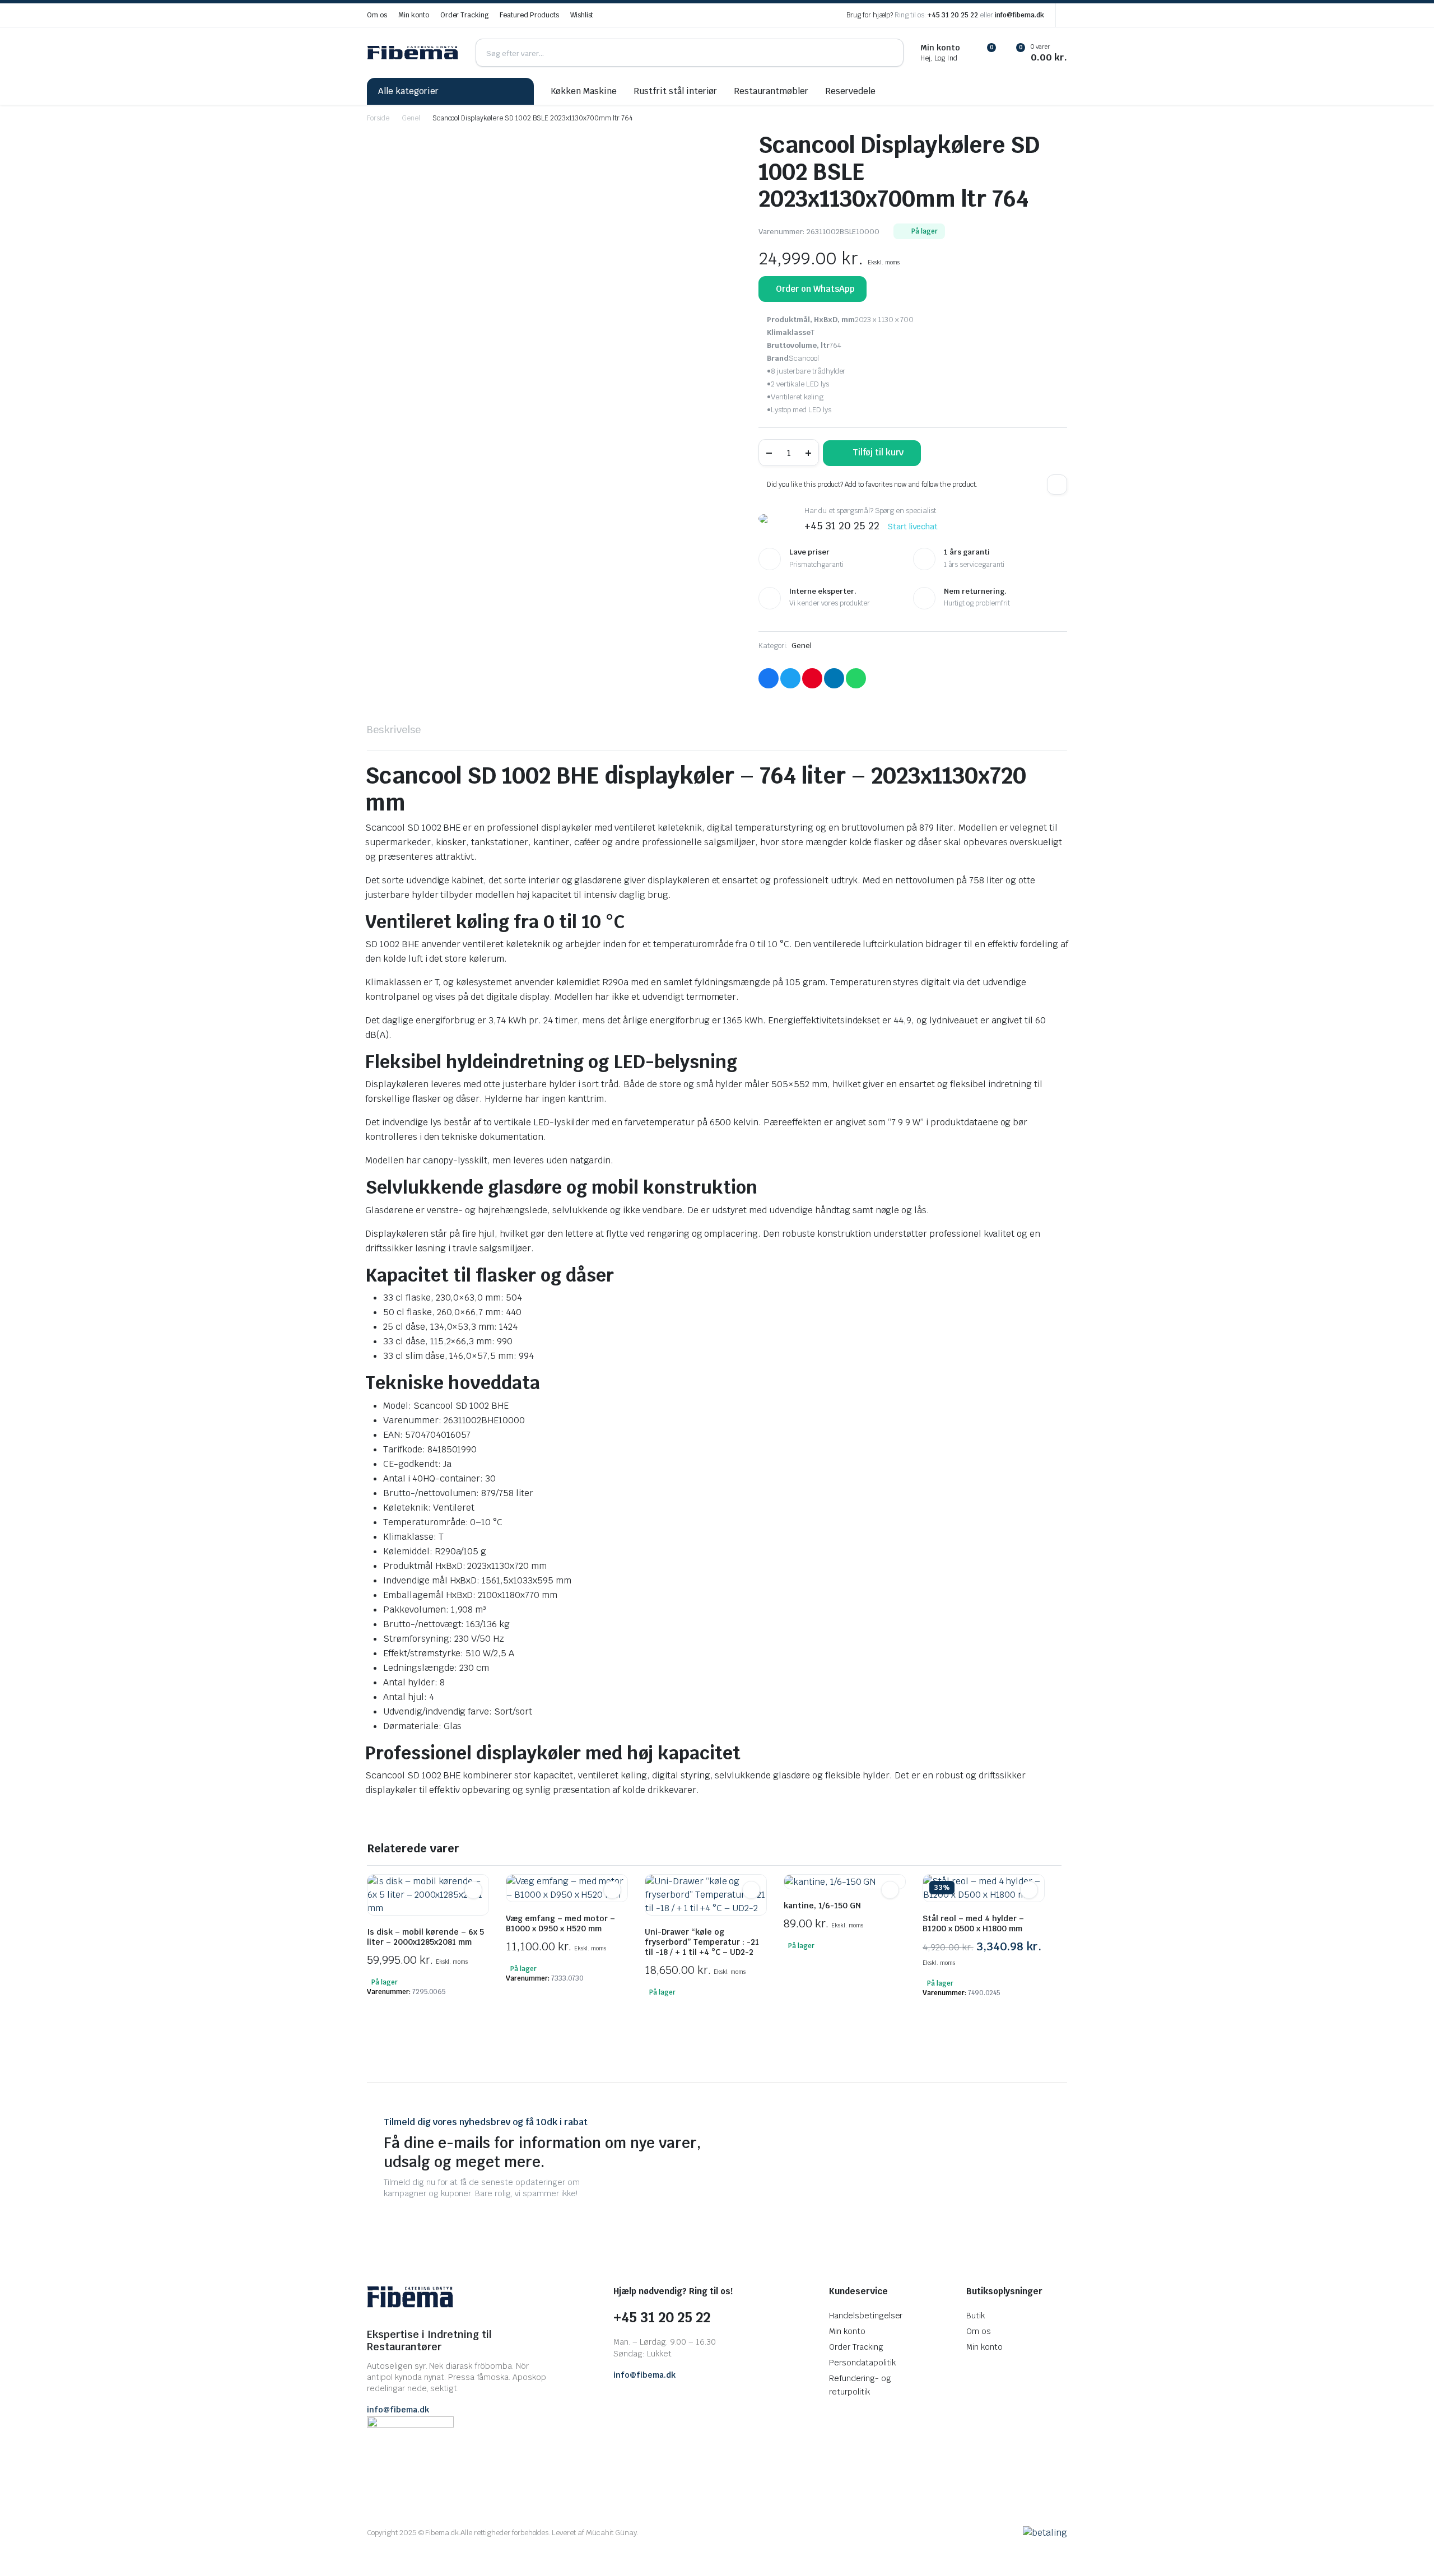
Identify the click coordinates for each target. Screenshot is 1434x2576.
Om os (377, 15)
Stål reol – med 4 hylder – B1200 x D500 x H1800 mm (973, 1923)
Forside (378, 118)
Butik (976, 2316)
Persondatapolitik (862, 2363)
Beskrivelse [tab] (394, 730)
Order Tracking (465, 15)
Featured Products (529, 15)
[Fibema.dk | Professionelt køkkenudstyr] (413, 53)
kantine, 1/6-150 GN (822, 1906)
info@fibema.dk (1019, 15)
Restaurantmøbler (771, 91)
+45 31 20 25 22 (953, 15)
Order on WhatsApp (815, 289)
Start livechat (913, 527)
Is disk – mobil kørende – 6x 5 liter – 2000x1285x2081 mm (425, 1937)
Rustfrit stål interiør (675, 91)
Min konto (414, 15)
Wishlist (582, 15)
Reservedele (850, 91)
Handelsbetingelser (866, 2316)
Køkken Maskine (584, 91)
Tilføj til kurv (878, 452)
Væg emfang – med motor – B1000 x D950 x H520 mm (560, 1923)
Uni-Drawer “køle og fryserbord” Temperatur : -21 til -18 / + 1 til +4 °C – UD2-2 (702, 1942)
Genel (411, 118)
